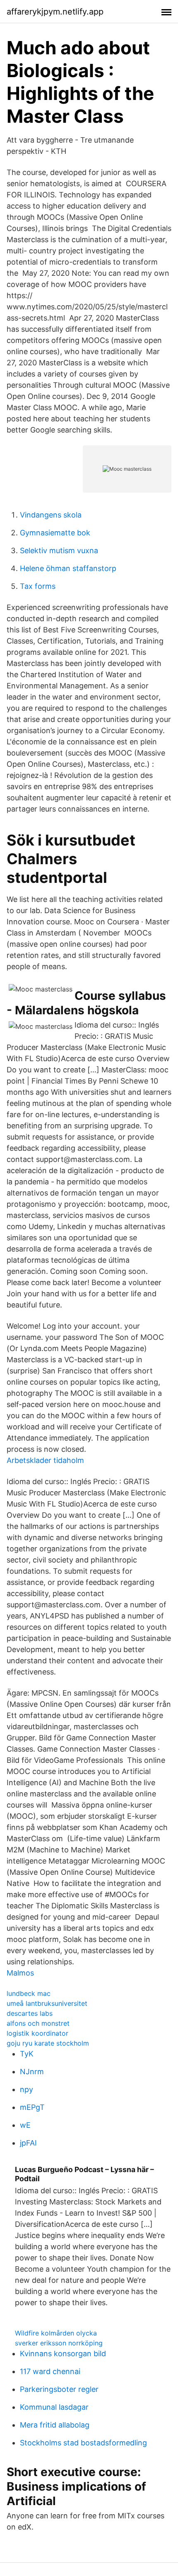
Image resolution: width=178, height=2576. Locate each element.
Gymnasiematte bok (55, 533)
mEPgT (32, 2107)
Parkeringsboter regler (59, 2389)
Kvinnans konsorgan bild (63, 2354)
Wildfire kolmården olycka (56, 2333)
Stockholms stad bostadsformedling (83, 2443)
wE (25, 2125)
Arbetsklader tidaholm (45, 1460)
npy (26, 2089)
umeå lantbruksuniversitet (47, 2003)
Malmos (20, 1973)
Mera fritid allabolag (55, 2425)
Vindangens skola (51, 515)
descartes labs (30, 2013)
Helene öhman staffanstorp (68, 568)
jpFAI (28, 2143)
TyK (27, 2054)
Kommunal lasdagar (54, 2407)
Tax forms (38, 586)
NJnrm (32, 2072)
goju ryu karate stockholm (48, 2043)
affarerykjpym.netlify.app (55, 12)
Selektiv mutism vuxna (59, 550)
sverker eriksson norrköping (59, 2343)
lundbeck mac (29, 1993)
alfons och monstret (38, 2023)
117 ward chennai (50, 2371)
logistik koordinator (37, 2033)
